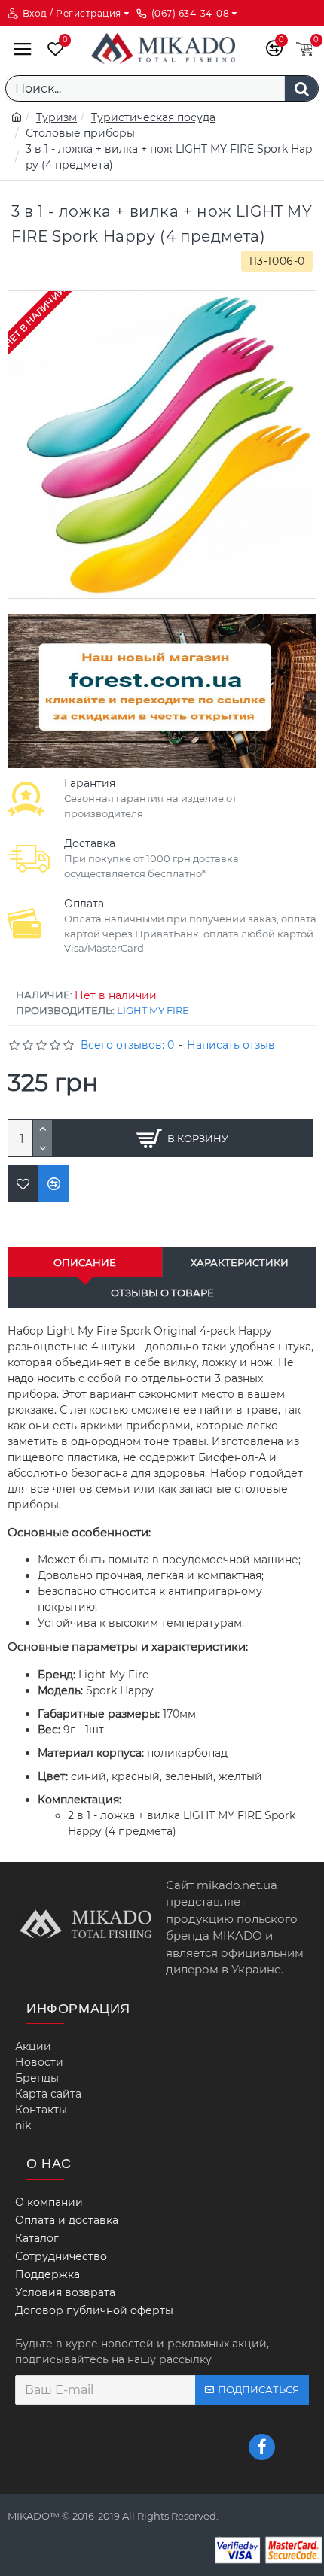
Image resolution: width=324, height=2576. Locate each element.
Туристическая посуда (153, 117)
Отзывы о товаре (162, 1293)
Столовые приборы (80, 133)
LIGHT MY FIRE (153, 1010)
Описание (85, 1262)
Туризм (57, 117)
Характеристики (240, 1262)
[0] (52, 49)
